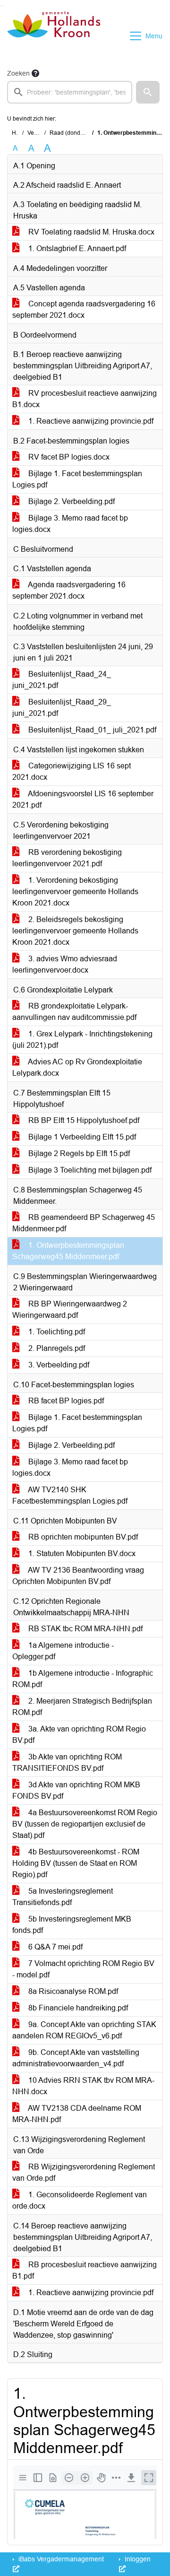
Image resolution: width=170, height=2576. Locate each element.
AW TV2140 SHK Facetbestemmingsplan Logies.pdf (70, 1495)
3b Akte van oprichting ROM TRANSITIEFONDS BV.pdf (67, 1762)
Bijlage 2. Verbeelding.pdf (71, 501)
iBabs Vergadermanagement (60, 2559)
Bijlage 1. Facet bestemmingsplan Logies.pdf (77, 479)
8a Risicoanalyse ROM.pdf (72, 1991)
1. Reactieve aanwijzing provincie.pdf (90, 421)
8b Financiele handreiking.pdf (77, 2008)
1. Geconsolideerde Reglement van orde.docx (80, 2200)
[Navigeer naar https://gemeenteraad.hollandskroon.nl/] (54, 36)
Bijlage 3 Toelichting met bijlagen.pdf (89, 1170)
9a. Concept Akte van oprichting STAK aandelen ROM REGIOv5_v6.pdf (84, 2030)
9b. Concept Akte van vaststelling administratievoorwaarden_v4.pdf (76, 2058)
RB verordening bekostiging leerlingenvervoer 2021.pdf (67, 858)
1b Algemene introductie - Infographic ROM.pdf (83, 1679)
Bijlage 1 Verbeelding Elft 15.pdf (81, 1137)
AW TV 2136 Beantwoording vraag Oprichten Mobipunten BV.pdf (78, 1576)
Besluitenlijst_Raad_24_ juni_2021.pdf (62, 680)
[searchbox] (70, 92)
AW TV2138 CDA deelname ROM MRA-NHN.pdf (77, 2114)
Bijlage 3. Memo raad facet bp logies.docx (70, 524)
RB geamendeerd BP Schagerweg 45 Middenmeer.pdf (84, 1223)
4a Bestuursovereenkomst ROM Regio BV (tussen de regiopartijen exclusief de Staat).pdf (85, 1824)
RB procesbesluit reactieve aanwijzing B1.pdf (85, 2270)
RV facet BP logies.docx (68, 457)
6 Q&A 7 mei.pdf (55, 1947)
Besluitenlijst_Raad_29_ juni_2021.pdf (62, 708)
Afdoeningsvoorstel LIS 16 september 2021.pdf (83, 799)
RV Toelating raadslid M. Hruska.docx (90, 232)
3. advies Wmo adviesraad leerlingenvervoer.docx (65, 964)
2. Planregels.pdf (56, 1348)
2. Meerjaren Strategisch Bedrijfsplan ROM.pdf (82, 1707)
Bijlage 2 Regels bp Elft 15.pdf (78, 1153)
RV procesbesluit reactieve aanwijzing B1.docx (85, 399)
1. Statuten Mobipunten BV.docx (81, 1553)
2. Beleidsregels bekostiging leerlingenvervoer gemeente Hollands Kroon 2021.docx (75, 931)
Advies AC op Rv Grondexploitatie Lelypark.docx (77, 1067)
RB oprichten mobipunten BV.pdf (82, 1537)
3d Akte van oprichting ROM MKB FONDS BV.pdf (76, 1790)
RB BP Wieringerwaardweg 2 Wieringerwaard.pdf (70, 1310)
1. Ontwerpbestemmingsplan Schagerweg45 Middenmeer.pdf (68, 1251)
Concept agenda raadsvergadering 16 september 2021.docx (84, 309)
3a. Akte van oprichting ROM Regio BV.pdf (79, 1735)
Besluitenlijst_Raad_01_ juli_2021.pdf (91, 730)
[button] (148, 92)
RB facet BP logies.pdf (65, 1401)
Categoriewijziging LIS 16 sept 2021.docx (72, 771)
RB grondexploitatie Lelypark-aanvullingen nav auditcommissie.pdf (74, 1012)
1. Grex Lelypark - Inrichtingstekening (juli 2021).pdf (82, 1040)
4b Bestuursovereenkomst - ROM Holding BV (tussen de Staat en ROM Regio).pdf (76, 1863)
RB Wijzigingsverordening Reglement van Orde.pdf (84, 2172)
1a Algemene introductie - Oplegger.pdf (63, 1651)
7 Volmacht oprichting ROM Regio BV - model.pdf (83, 1969)
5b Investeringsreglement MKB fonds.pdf (72, 1925)
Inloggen (137, 2559)
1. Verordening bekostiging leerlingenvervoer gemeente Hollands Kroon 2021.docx (75, 892)
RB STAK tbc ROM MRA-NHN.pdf (85, 1629)
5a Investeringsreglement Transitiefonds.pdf (63, 1897)
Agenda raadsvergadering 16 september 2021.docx (69, 590)
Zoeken (18, 73)
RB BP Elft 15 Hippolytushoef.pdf (83, 1120)
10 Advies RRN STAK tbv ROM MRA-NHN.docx (83, 2086)
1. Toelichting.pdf (56, 1332)
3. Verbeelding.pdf (58, 1365)
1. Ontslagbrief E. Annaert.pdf (76, 248)
